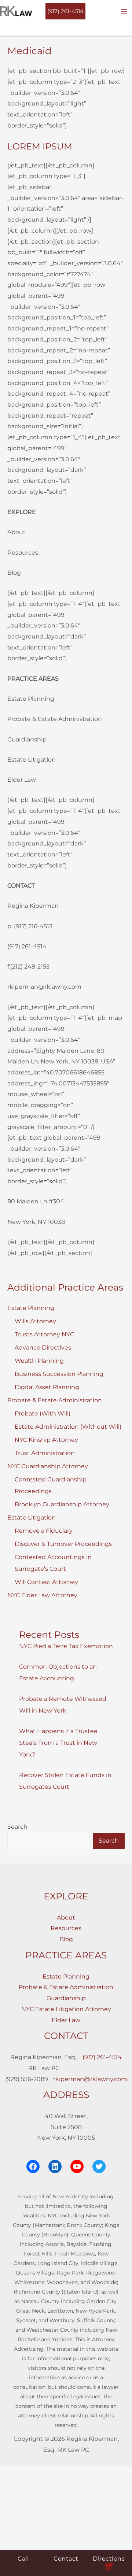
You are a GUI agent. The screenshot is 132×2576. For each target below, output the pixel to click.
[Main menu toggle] (124, 11)
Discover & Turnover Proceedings (63, 1544)
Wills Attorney (35, 1321)
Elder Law (66, 2020)
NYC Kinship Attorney (46, 1440)
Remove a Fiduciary (44, 1531)
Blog (66, 1939)
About (66, 1918)
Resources (66, 1928)
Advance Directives (43, 1348)
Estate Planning (31, 1308)
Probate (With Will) (43, 1413)
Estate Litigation (32, 1518)
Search (17, 1827)
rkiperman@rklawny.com (90, 2079)
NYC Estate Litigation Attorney (66, 2009)
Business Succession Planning (59, 1374)
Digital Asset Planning (47, 1387)
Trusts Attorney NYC (44, 1334)
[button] (65, 11)
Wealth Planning (39, 1361)
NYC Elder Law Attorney (42, 1595)
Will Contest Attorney (46, 1582)
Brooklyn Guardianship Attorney (62, 1504)
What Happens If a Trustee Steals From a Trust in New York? (58, 1743)
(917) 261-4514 (102, 2057)
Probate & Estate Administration (55, 1400)
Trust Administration (45, 1453)
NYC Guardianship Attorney (48, 1466)
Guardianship (66, 1998)
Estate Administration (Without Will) (68, 1427)
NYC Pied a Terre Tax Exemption (66, 1646)
